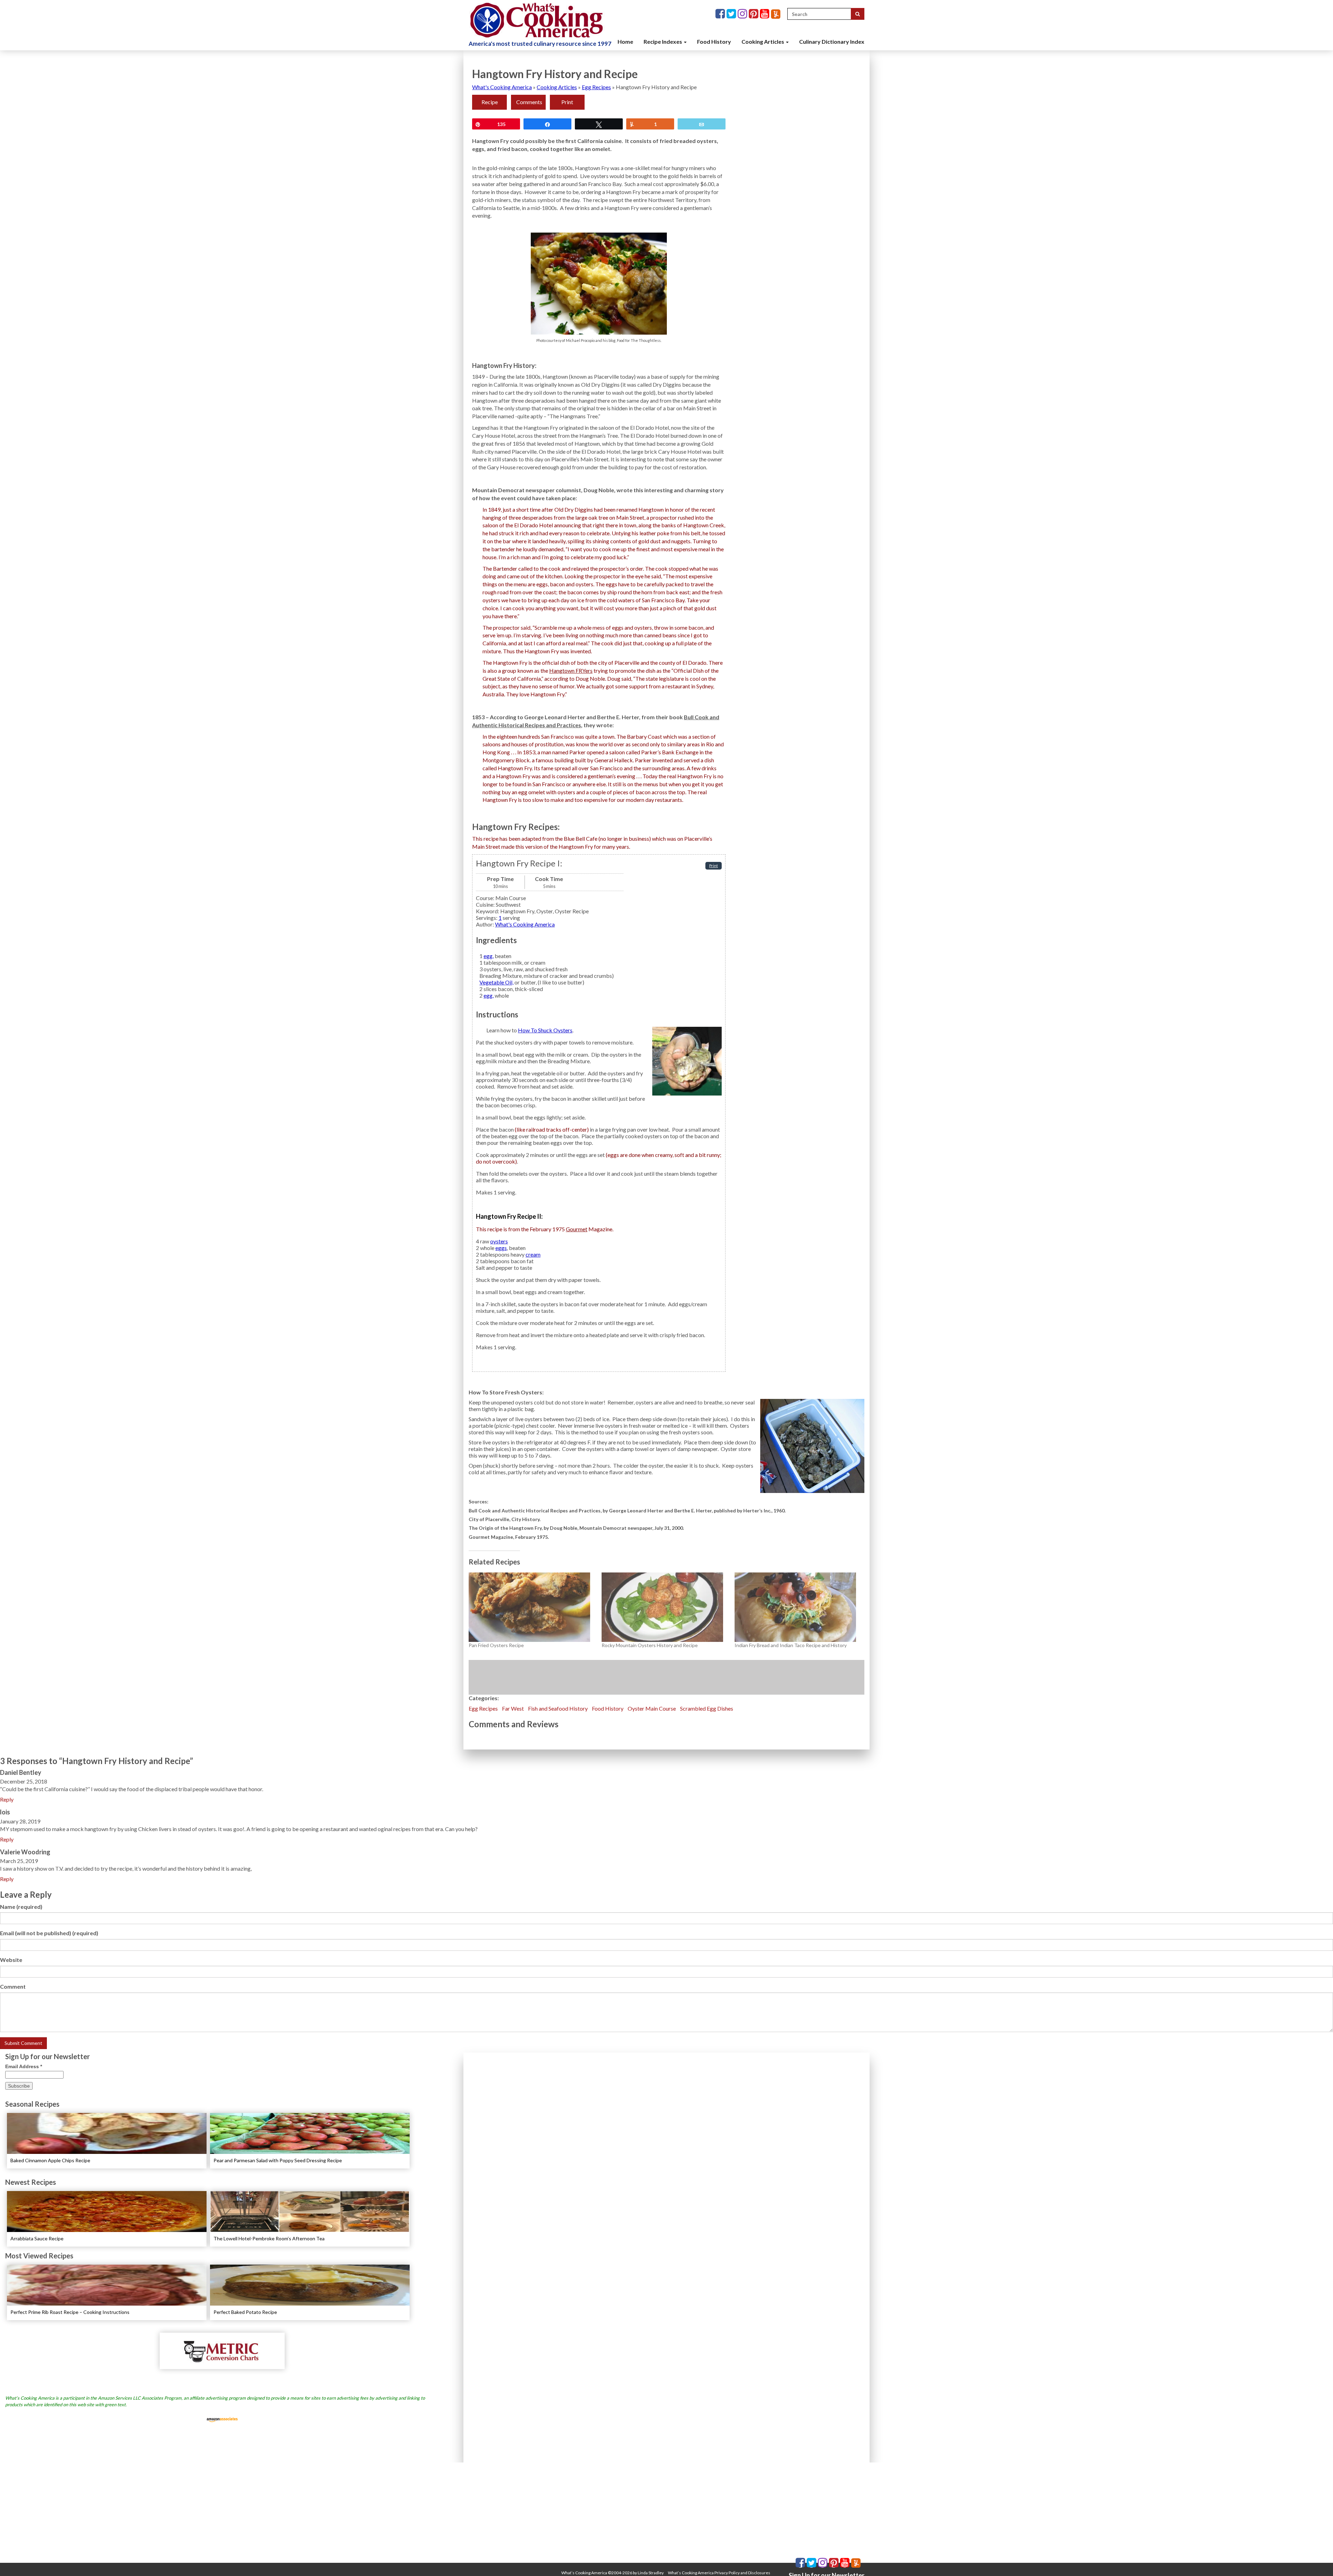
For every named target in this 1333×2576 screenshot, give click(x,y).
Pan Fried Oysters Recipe (496, 1645)
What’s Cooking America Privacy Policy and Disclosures (719, 2573)
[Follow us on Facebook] (721, 14)
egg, (489, 956)
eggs (501, 1248)
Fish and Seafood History (558, 1708)
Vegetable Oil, (496, 982)
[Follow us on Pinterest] (754, 14)
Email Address (24, 2066)
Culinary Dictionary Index (832, 41)
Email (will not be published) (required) (49, 1933)
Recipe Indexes (663, 41)
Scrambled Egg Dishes (707, 1708)
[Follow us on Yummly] (776, 14)
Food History (714, 41)
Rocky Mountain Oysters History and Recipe (650, 1645)
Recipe (490, 102)
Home (625, 41)
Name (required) (21, 1907)
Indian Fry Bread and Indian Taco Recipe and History (791, 1645)
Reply (7, 1799)
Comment (13, 1986)
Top (1317, 2560)
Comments (529, 102)
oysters (499, 1241)
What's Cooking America (502, 87)
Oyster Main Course (652, 1708)
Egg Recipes (596, 87)
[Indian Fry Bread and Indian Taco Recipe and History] (798, 1607)
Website (11, 1960)
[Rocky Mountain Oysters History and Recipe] (665, 1607)
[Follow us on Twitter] (732, 14)
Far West (513, 1708)
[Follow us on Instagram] (743, 14)
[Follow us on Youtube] (765, 14)
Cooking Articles (763, 41)
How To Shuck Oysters (545, 1030)
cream (533, 1254)
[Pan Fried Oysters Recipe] (532, 1607)
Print (567, 102)
